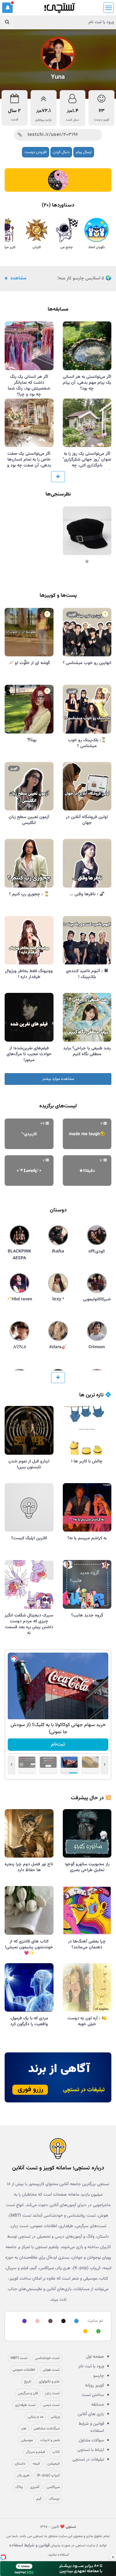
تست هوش (51, 2370)
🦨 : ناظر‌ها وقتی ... (87, 894)
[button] (7, 8)
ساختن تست (93, 2395)
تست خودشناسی (47, 2358)
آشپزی (35, 2487)
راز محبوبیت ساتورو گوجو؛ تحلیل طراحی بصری (87, 1867)
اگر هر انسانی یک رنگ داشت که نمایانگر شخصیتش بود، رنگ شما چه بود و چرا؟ (29, 386)
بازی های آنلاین (91, 2414)
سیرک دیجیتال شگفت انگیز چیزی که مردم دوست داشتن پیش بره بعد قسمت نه (29, 1624)
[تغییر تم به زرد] (84, 2332)
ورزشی (55, 2417)
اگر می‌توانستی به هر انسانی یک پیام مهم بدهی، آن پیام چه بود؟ (87, 383)
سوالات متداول (91, 2440)
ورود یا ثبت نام (101, 22)
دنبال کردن (61, 152)
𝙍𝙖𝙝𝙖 (58, 1252)
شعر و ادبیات (50, 2440)
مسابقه (98, 2405)
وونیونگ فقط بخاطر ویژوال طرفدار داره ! (29, 974)
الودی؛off (97, 1252)
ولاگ (19, 2487)
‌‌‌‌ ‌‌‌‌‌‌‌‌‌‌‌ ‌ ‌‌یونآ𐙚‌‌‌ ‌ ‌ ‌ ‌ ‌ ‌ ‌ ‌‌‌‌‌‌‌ (29, 740)
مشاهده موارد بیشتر (58, 1079)
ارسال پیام (84, 152)
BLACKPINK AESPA (19, 1255)
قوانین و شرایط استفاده (91, 2427)
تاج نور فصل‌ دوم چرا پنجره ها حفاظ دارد (29, 1867)
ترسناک (54, 2499)
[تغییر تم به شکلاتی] (49, 2321)
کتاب (56, 2452)
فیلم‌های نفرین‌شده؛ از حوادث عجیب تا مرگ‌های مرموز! (29, 1054)
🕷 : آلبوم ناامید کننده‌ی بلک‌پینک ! (87, 974)
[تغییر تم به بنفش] (24, 2321)
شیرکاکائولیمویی (97, 1299)
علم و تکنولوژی (49, 2382)
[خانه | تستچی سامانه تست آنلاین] (59, 6)
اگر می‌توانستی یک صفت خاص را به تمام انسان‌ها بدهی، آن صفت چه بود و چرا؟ (29, 463)
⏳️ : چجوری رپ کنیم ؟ (29, 894)
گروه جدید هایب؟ (87, 1616)
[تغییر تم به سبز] (97, 2332)
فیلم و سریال (35, 2452)
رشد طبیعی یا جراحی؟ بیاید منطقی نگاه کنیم (87, 1051)
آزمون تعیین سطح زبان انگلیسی (29, 820)
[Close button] (113, 2557)
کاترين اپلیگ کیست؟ (29, 1538)
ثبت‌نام (58, 1744)
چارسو (99, 2376)
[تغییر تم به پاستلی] (37, 2321)
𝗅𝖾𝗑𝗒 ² (58, 1299)
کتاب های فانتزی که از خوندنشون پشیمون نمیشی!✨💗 (29, 1947)
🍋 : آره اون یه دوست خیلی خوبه (87, 2021)
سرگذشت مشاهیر (47, 2428)
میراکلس (53, 2487)
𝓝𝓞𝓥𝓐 (19, 1347)
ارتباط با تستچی (91, 2450)
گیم (39, 2499)
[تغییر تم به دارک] (62, 2321)
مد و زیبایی (35, 2417)
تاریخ (28, 2382)
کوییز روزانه (95, 2386)
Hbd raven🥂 (19, 1299)
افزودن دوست (36, 152)
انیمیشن (54, 2464)
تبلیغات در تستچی (88, 2460)
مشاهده (18, 278)
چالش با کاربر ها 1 (87, 1462)
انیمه (36, 2464)
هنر (24, 2428)
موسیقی (27, 2440)
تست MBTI (19, 2358)
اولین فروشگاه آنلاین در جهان (87, 820)
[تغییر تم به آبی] (75, 2321)
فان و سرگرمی (28, 2393)
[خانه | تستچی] (58, 2148)
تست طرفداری (25, 2405)
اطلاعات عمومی (24, 2370)
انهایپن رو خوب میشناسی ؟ (87, 663)
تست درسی (51, 2405)
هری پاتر (23, 2475)
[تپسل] (14, 1659)
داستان (20, 2464)
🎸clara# (58, 1347)
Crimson (97, 1347)
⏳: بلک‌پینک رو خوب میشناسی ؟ (87, 743)
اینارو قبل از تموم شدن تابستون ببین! (29, 1464)
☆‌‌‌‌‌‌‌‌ (87, 562)
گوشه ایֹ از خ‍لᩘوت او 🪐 (29, 663)
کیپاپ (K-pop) (48, 2475)
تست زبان (52, 2393)
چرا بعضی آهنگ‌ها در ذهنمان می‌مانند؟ (87, 1945)
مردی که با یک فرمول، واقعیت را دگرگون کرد (29, 2021)
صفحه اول (95, 2357)
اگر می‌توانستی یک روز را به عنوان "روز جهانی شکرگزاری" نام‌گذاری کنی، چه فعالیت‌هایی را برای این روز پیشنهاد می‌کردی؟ (87, 466)
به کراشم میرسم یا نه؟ (87, 1538)
